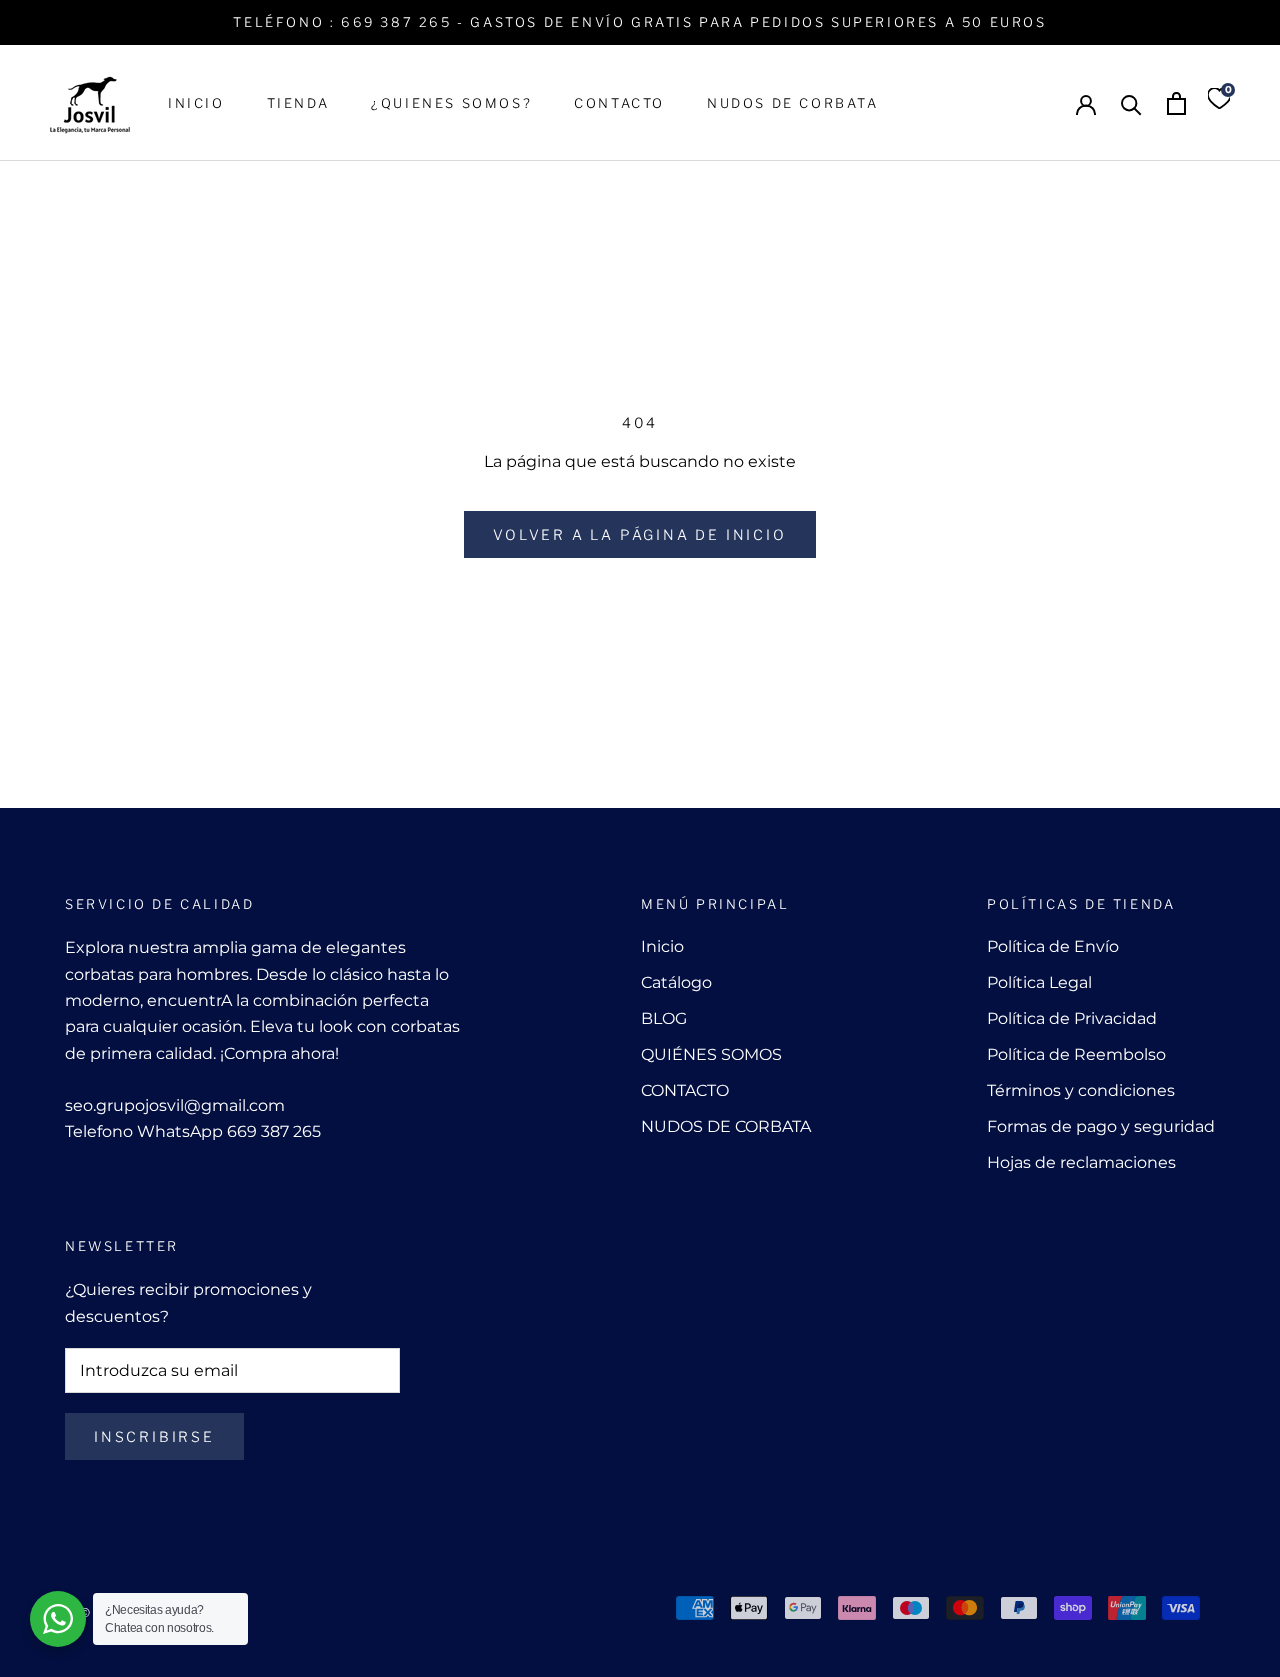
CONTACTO (619, 103)
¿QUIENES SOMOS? (451, 103)
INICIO (196, 103)
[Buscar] (1131, 103)
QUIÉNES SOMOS (711, 1054)
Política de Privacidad (1072, 1018)
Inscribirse (154, 1436)
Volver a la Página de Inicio (639, 534)
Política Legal (1039, 982)
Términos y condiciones (1081, 1090)
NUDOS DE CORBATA (793, 103)
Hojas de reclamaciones (1081, 1162)
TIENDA (298, 103)
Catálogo (676, 982)
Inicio (662, 946)
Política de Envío (1053, 946)
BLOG (664, 1018)
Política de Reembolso (1076, 1054)
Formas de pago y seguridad (1101, 1126)
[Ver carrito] (1176, 103)
